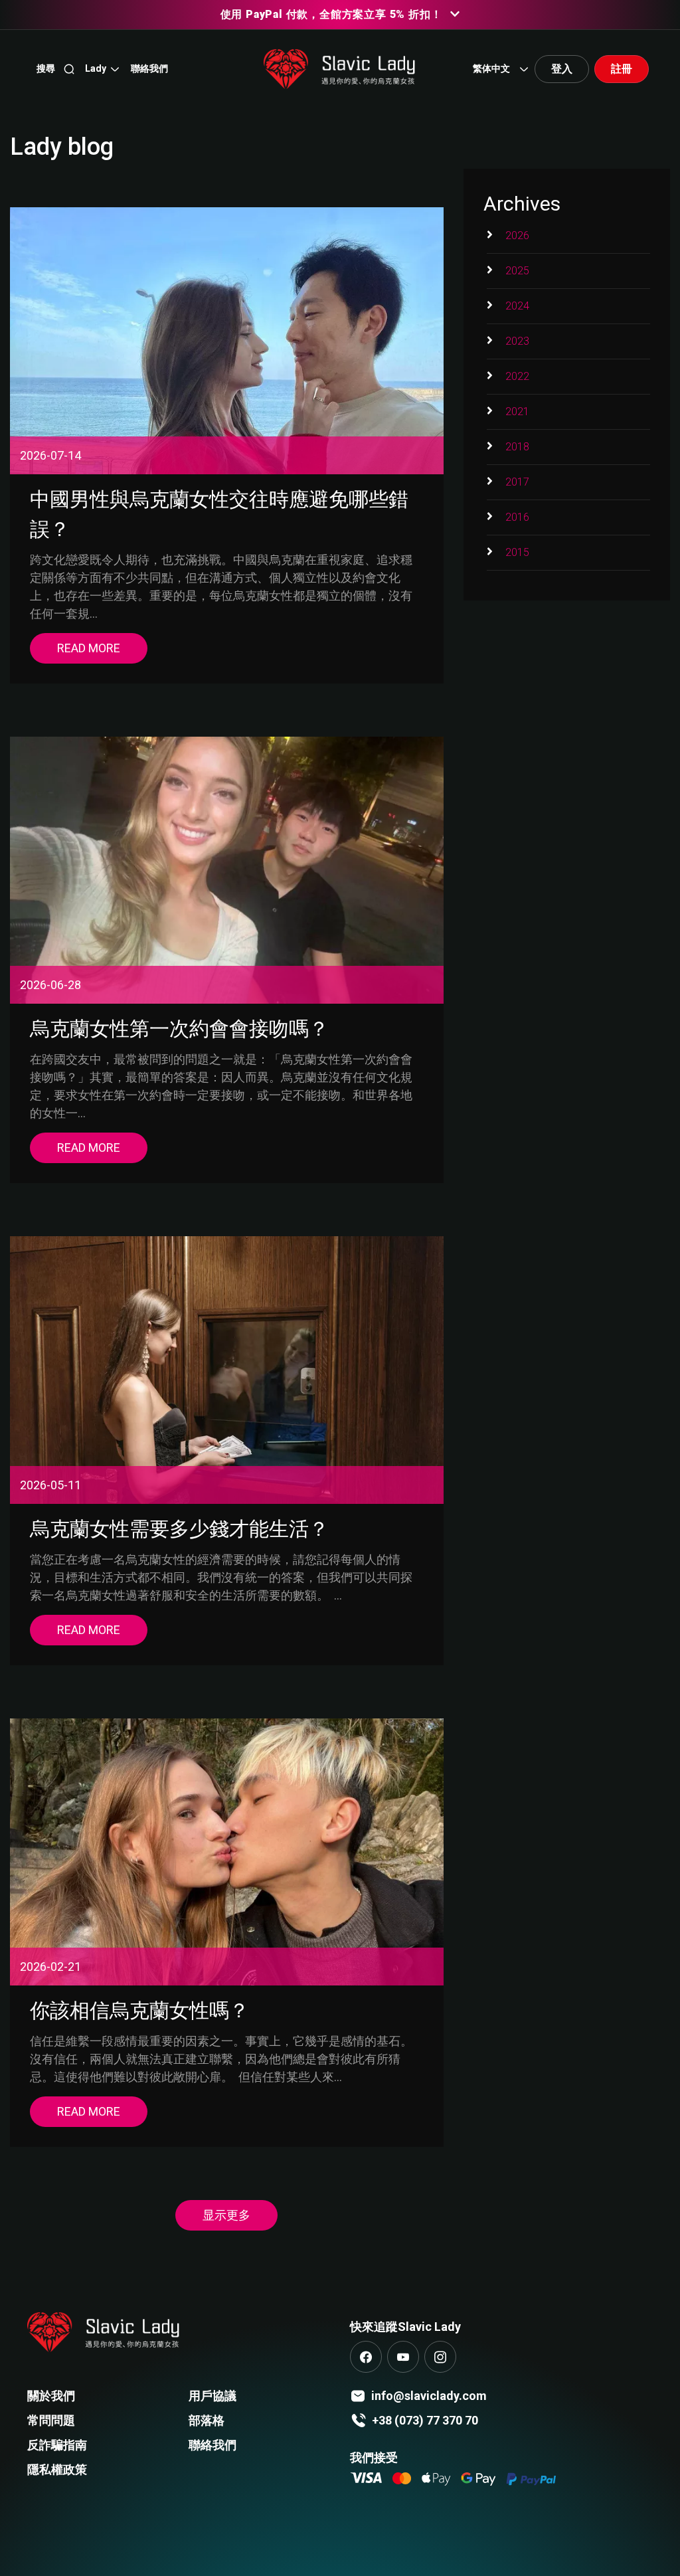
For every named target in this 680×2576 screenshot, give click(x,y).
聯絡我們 (212, 2445)
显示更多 (226, 2215)
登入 (562, 69)
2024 (517, 306)
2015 (517, 552)
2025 (517, 271)
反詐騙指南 (57, 2445)
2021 (517, 412)
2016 (517, 517)
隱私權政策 (57, 2469)
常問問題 (51, 2420)
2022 (517, 376)
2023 (517, 341)
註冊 (622, 69)
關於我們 (51, 2396)
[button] (103, 69)
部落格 (207, 2420)
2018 (517, 447)
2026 (517, 235)
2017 (517, 482)
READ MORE (89, 648)
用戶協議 (212, 2396)
